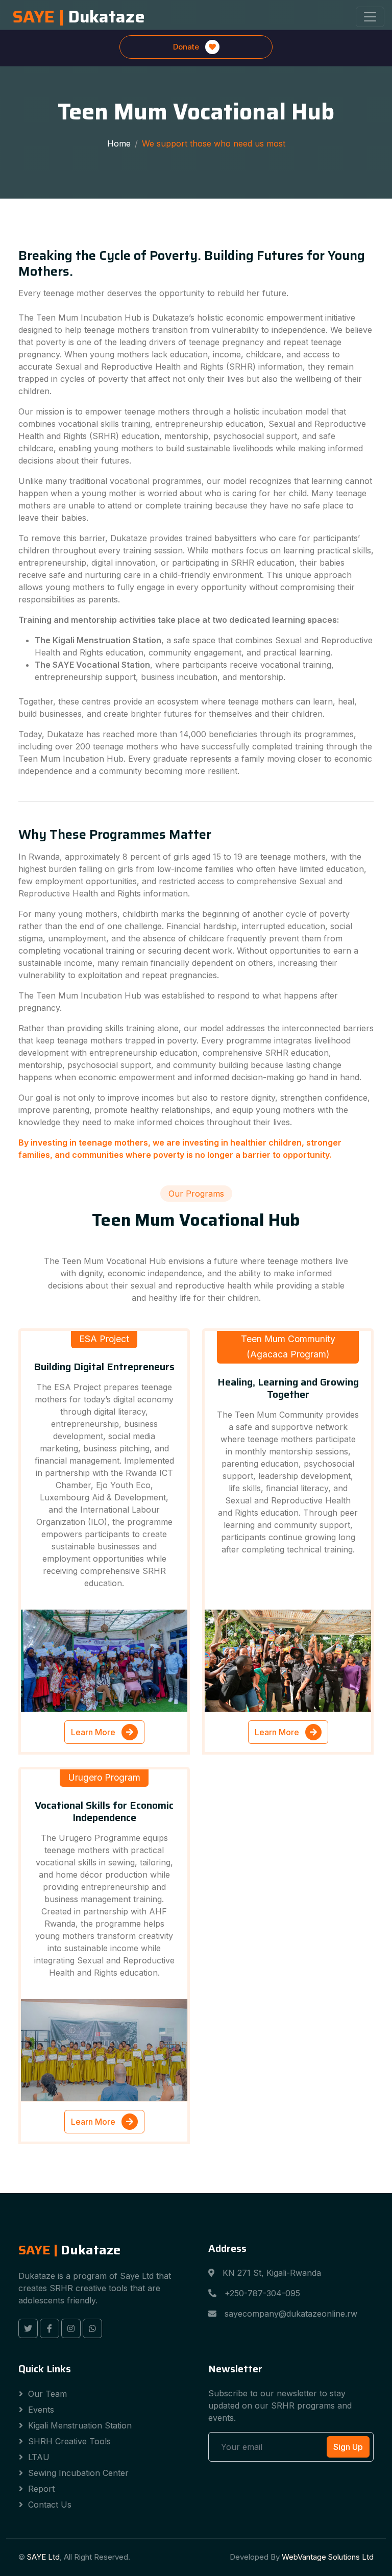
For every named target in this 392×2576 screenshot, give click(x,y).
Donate (187, 47)
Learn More (94, 1732)
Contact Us (50, 2505)
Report (41, 2489)
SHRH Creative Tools (69, 2441)
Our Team (47, 2394)
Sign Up (348, 2447)
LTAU (39, 2457)
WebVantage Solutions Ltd (328, 2557)
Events (41, 2410)
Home (119, 143)
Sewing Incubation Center (78, 2473)
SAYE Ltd (43, 2557)
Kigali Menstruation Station (80, 2425)
